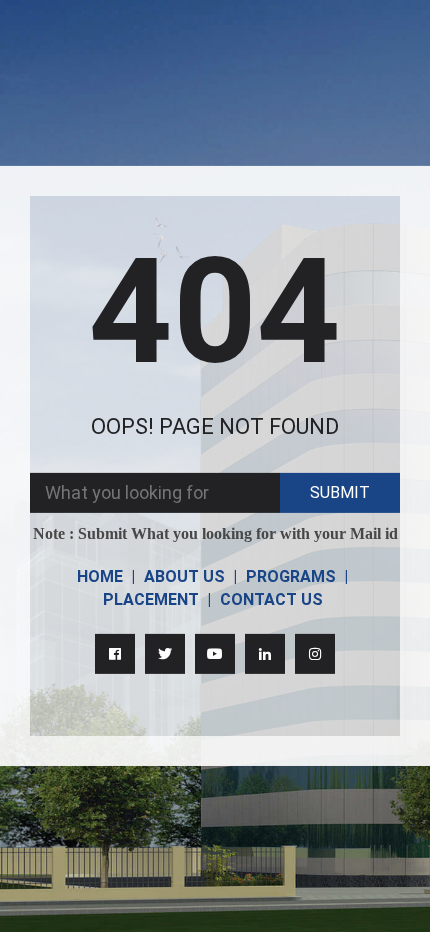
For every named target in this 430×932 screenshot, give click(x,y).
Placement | (157, 599)
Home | (106, 576)
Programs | (297, 576)
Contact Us (271, 599)
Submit (340, 492)
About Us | (190, 576)
